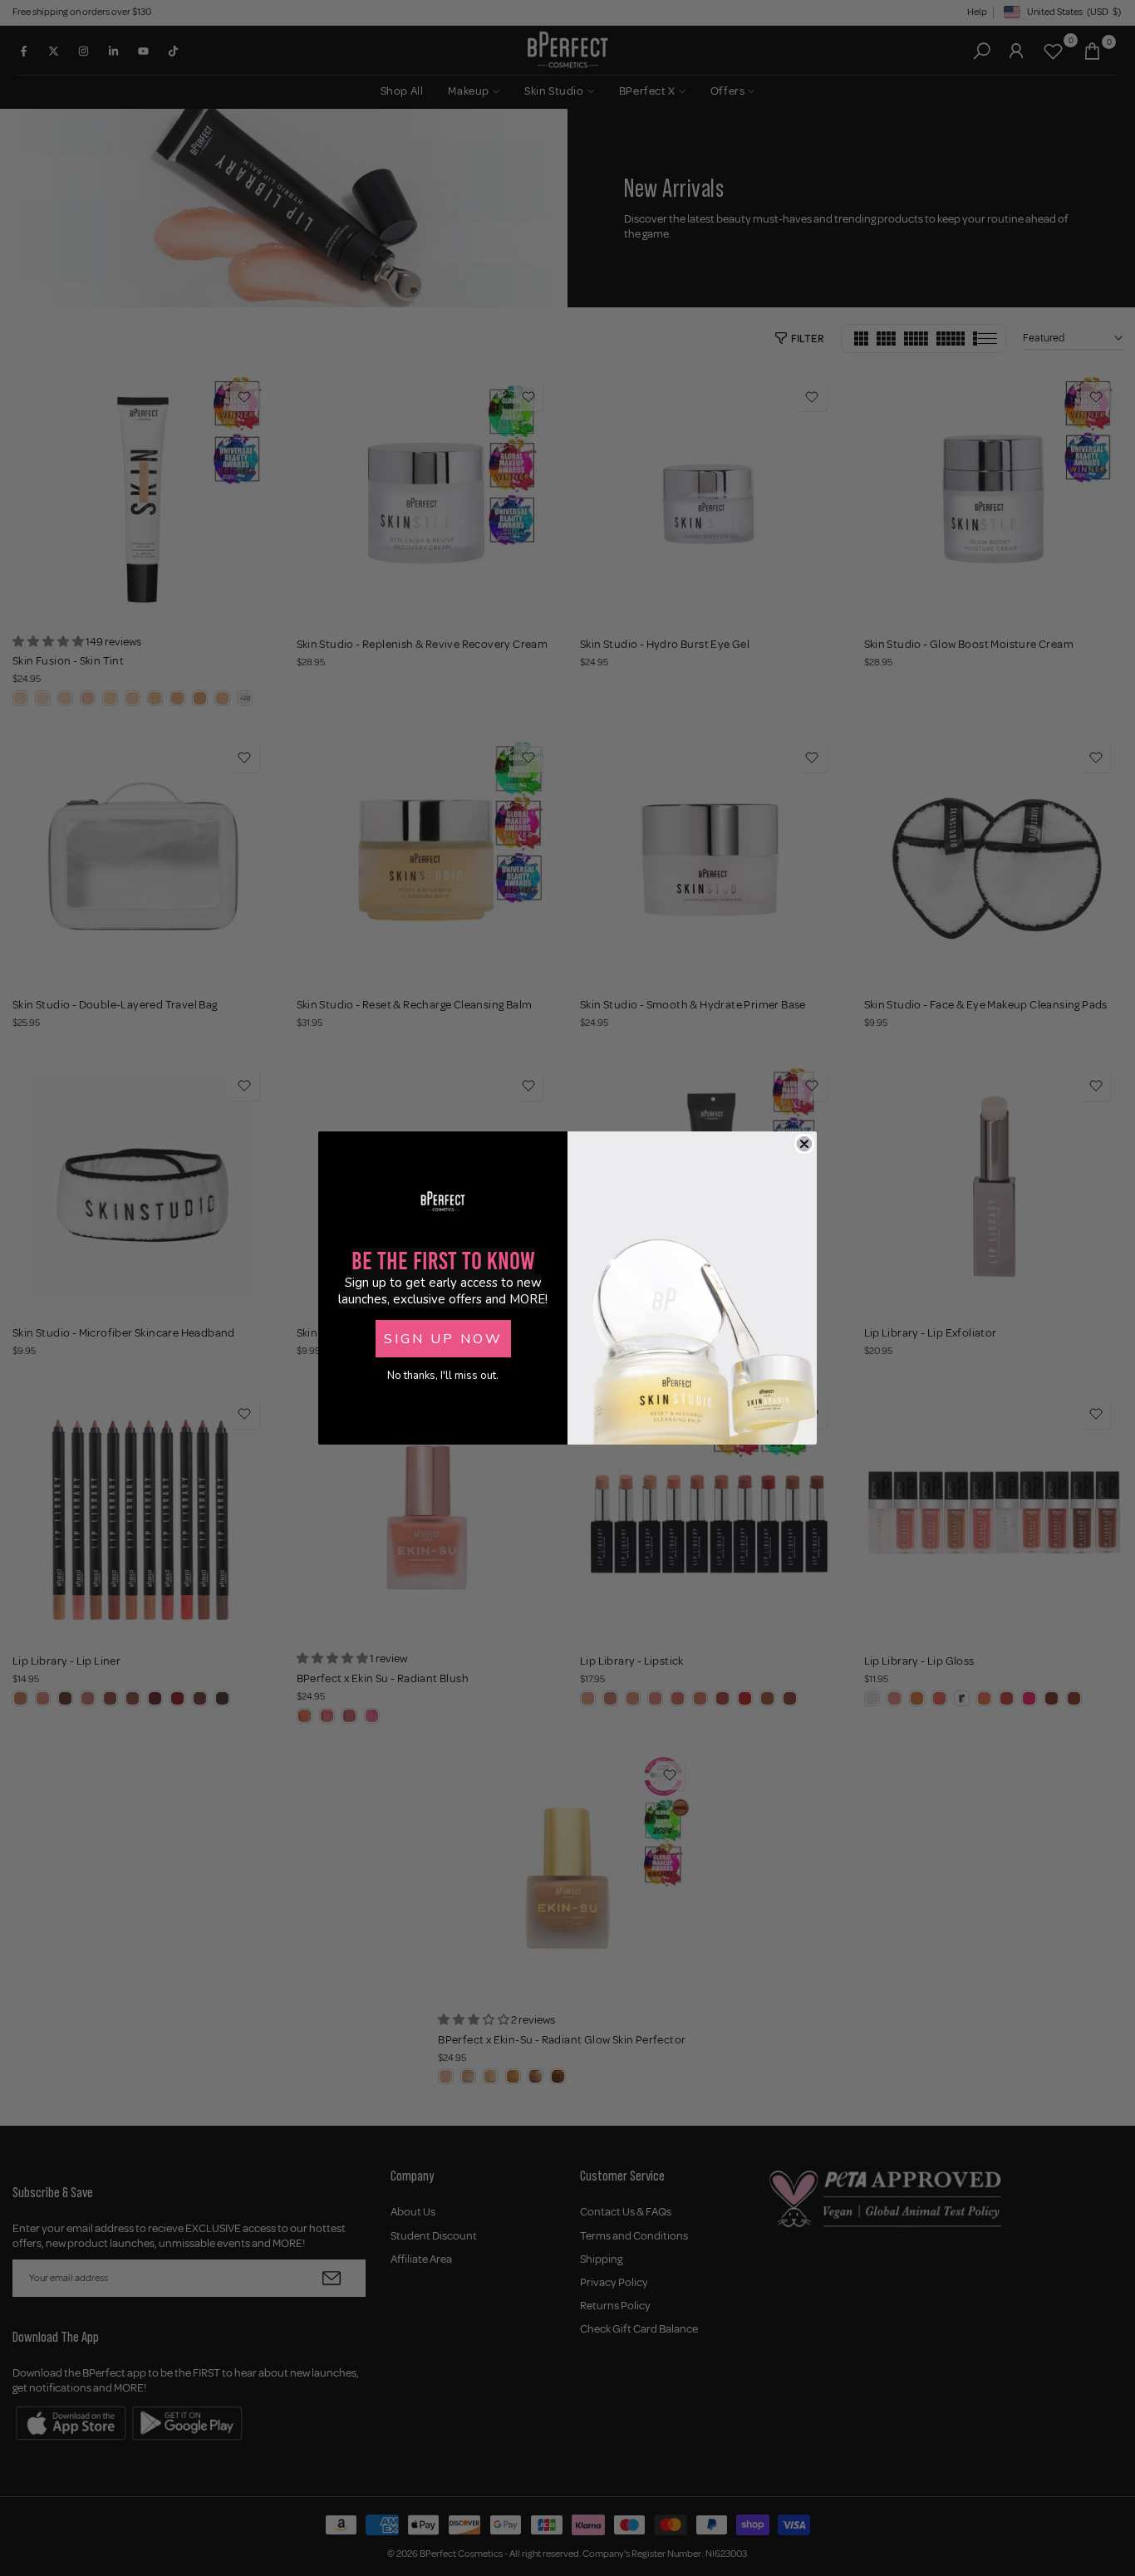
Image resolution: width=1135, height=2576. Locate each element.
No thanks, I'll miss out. (443, 1376)
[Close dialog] (804, 1144)
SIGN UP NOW (443, 1339)
